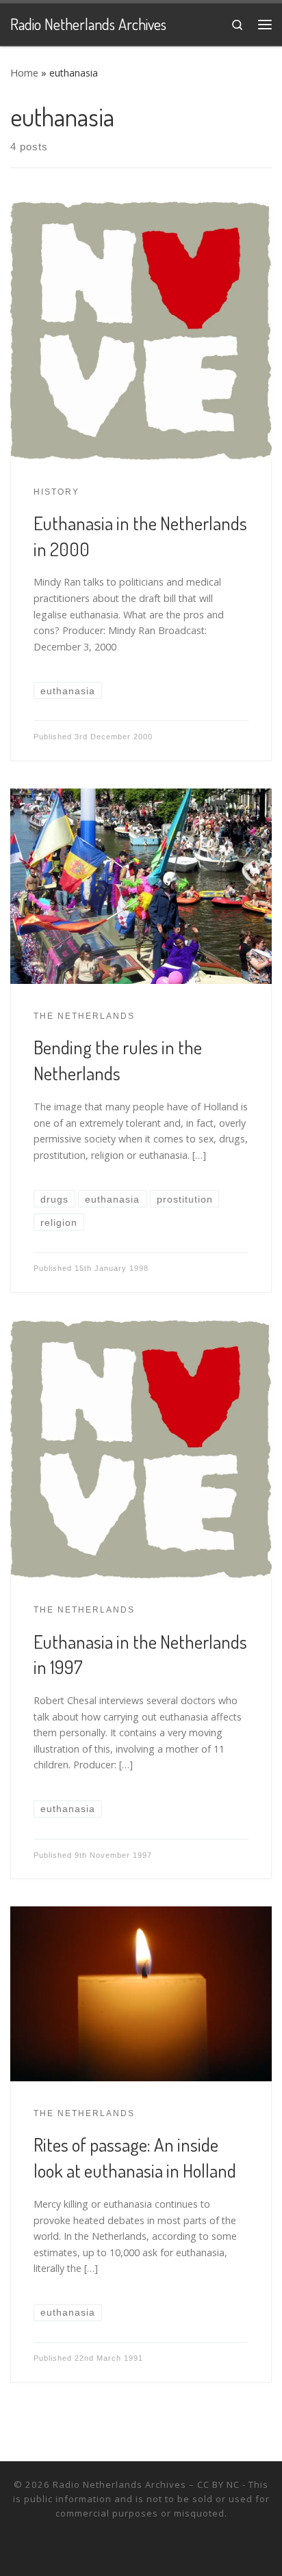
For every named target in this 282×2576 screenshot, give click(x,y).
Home (24, 73)
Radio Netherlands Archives (119, 2484)
